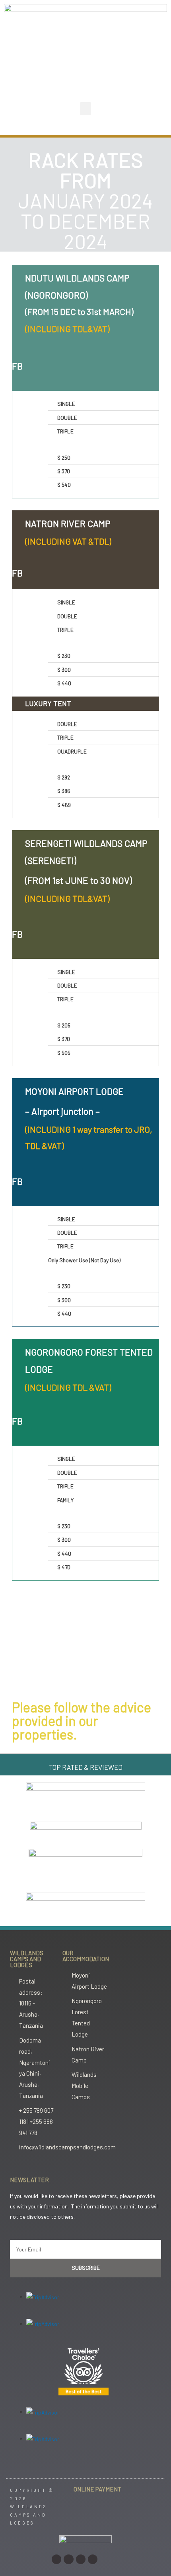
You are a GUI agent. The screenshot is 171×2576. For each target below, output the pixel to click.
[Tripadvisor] (93, 2559)
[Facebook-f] (68, 2559)
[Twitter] (81, 2559)
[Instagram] (56, 2559)
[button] (85, 109)
